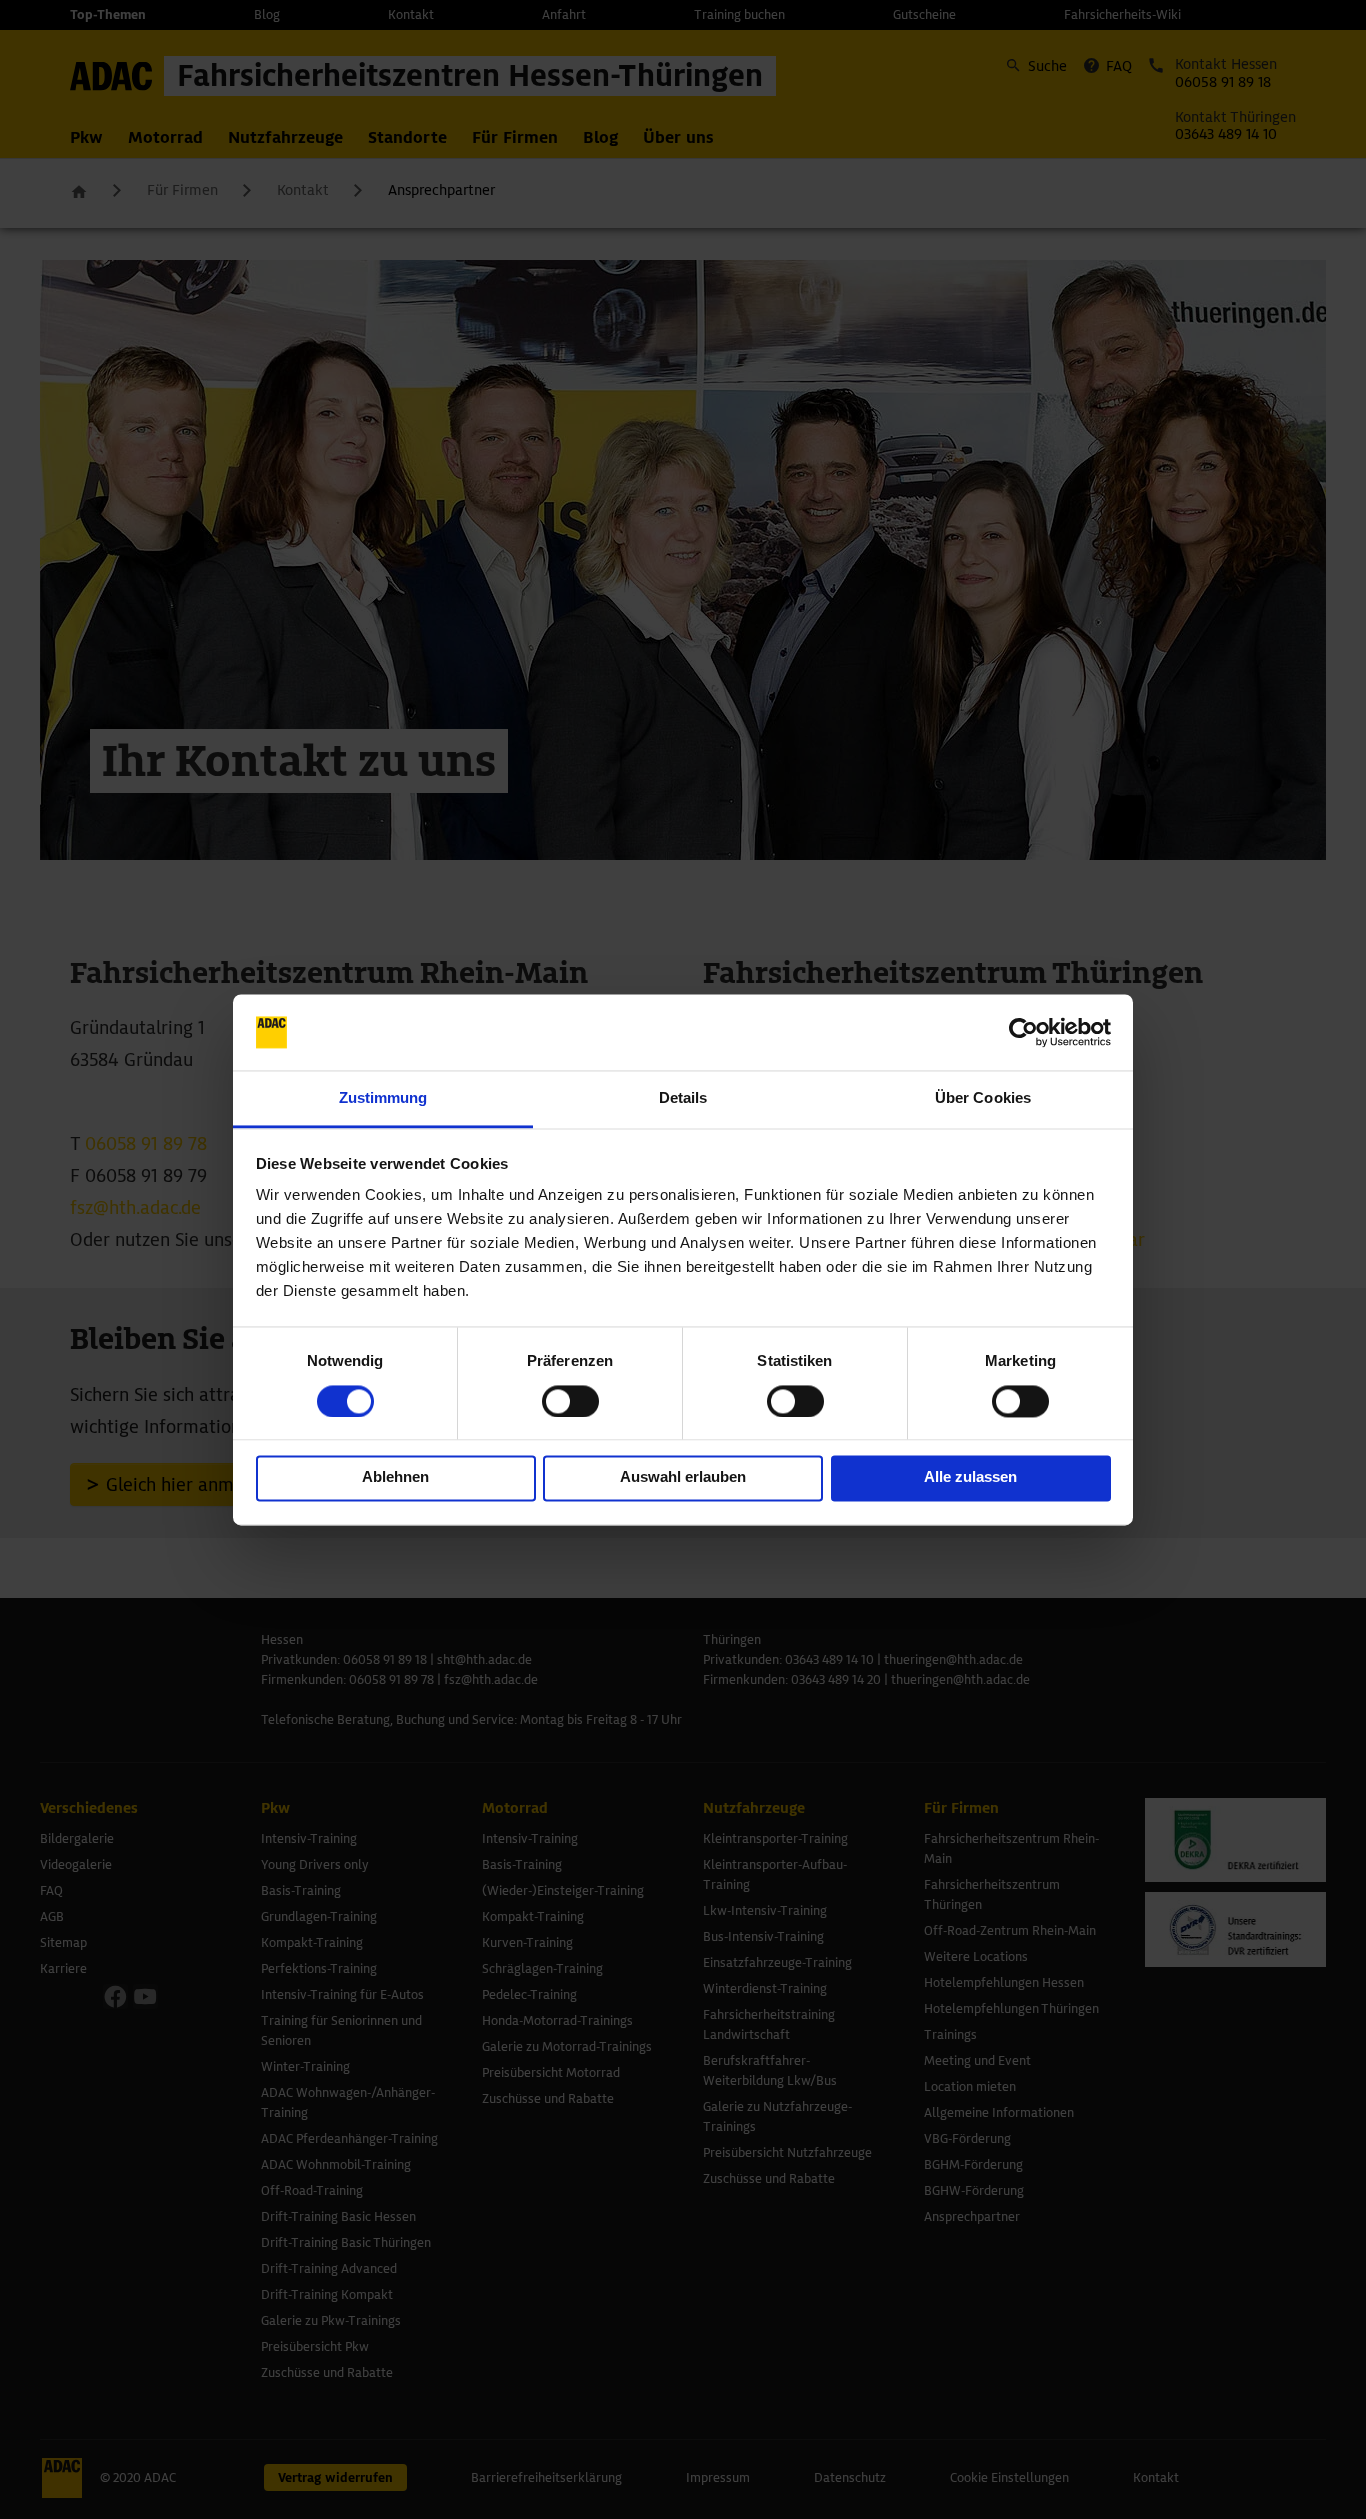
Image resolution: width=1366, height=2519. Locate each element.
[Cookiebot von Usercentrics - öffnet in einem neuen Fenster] (1023, 1032)
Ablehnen (395, 1477)
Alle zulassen (970, 1477)
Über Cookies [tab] (983, 1098)
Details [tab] (683, 1098)
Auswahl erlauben (683, 1477)
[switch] (570, 1401)
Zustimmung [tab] (383, 1098)
